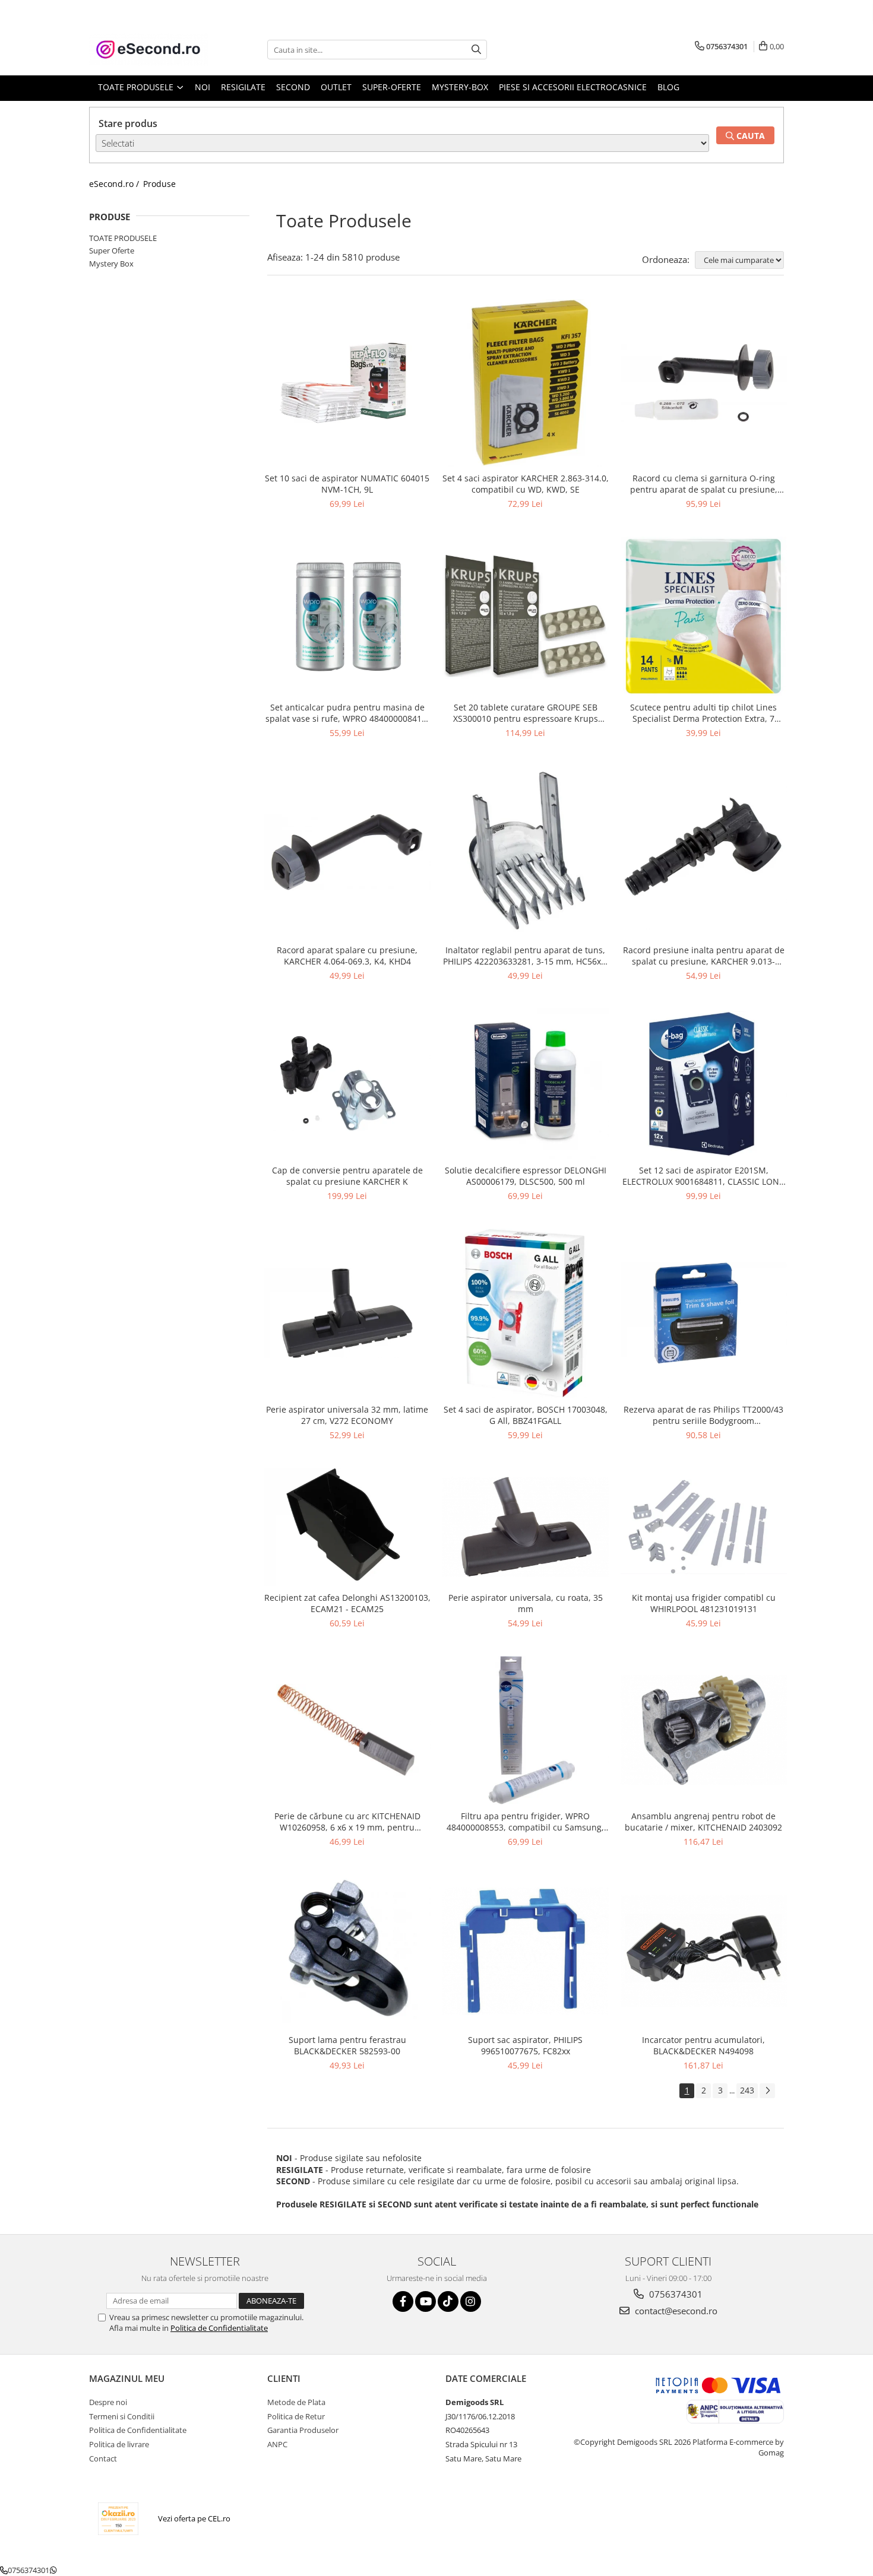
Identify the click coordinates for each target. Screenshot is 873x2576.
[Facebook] (403, 2301)
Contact (103, 2458)
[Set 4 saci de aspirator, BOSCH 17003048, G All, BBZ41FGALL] (526, 1313)
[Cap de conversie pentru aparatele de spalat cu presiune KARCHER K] (347, 1084)
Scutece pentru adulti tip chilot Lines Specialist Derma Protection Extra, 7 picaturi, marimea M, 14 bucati (703, 713)
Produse (159, 184)
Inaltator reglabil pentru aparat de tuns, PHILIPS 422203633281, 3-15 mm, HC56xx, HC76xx (525, 956)
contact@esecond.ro (675, 2311)
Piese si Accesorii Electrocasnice (573, 87)
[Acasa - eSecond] (148, 50)
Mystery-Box (460, 87)
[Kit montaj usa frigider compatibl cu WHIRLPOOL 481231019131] (704, 1527)
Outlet (336, 87)
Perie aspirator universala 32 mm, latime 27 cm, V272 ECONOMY (347, 1415)
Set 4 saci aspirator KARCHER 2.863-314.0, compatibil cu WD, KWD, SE (526, 484)
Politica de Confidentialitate (219, 2328)
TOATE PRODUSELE (123, 238)
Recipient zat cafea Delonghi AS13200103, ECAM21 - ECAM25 (347, 1603)
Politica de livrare (119, 2444)
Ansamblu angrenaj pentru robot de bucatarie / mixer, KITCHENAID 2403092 (703, 1822)
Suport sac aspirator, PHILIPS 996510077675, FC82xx (525, 2045)
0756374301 (675, 2294)
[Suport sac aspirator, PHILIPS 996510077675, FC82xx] (526, 1951)
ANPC (277, 2444)
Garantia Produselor (303, 2430)
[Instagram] (471, 2301)
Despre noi (108, 2402)
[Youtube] (426, 2301)
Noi (203, 87)
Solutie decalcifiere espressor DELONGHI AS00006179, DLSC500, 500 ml (526, 1176)
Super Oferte (112, 250)
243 (747, 2090)
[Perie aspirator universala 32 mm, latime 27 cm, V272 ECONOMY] (347, 1313)
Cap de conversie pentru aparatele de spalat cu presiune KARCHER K (347, 1176)
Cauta (749, 136)
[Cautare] (476, 50)
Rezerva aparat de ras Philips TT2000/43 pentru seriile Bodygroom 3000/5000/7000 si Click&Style (703, 1415)
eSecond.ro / (115, 184)
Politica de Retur (296, 2416)
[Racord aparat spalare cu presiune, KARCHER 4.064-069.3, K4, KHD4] (347, 852)
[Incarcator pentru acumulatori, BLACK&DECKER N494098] (704, 1951)
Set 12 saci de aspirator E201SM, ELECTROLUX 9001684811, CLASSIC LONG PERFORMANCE (704, 1176)
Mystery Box (111, 264)
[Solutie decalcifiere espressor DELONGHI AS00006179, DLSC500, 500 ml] (526, 1084)
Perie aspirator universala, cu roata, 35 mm (526, 1603)
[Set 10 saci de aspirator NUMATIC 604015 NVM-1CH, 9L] (347, 383)
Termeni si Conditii (122, 2416)
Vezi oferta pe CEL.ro (194, 2518)
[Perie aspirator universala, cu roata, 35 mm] (526, 1527)
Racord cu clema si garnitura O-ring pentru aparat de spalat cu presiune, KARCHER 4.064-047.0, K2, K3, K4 (704, 484)
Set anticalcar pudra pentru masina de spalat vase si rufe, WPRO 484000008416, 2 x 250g (347, 713)
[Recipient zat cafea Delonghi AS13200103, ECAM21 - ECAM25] (347, 1527)
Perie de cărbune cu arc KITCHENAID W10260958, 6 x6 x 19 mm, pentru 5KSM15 (347, 1822)
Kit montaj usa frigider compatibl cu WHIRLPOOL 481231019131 (704, 1603)
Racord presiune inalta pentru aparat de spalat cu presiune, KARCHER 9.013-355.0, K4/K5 (704, 956)
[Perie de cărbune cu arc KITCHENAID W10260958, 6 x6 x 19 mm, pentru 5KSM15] (347, 1730)
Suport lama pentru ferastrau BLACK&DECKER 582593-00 (347, 2045)
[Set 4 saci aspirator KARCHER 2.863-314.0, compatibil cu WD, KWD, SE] (526, 383)
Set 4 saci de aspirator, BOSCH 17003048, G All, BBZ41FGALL (526, 1415)
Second (293, 87)
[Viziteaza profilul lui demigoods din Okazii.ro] (118, 2519)
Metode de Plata (296, 2402)
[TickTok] (448, 2301)
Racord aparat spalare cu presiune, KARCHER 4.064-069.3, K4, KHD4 (347, 956)
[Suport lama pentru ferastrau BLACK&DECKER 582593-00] (347, 1951)
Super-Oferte (392, 87)
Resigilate (243, 87)
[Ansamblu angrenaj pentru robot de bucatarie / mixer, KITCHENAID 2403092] (704, 1730)
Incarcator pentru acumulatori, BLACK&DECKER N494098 (703, 2045)
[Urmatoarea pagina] (767, 2091)
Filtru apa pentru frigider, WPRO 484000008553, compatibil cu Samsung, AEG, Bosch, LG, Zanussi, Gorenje (525, 1822)
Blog (668, 87)
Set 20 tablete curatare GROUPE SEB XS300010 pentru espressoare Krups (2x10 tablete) (526, 713)
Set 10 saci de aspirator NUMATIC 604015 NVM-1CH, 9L (347, 484)
